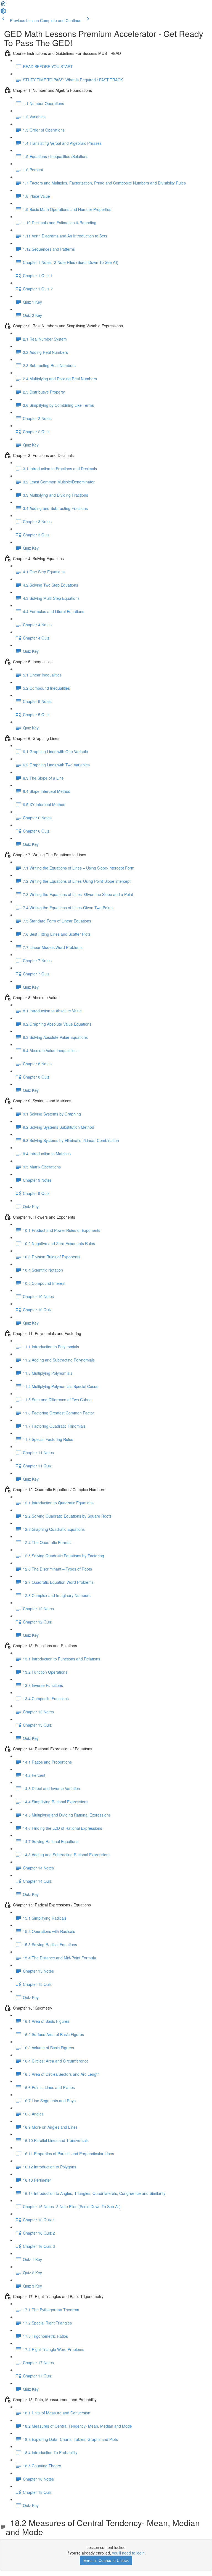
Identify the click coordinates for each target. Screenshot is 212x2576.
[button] (3, 5)
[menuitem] (3, 13)
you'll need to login (128, 2553)
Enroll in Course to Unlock (106, 2560)
